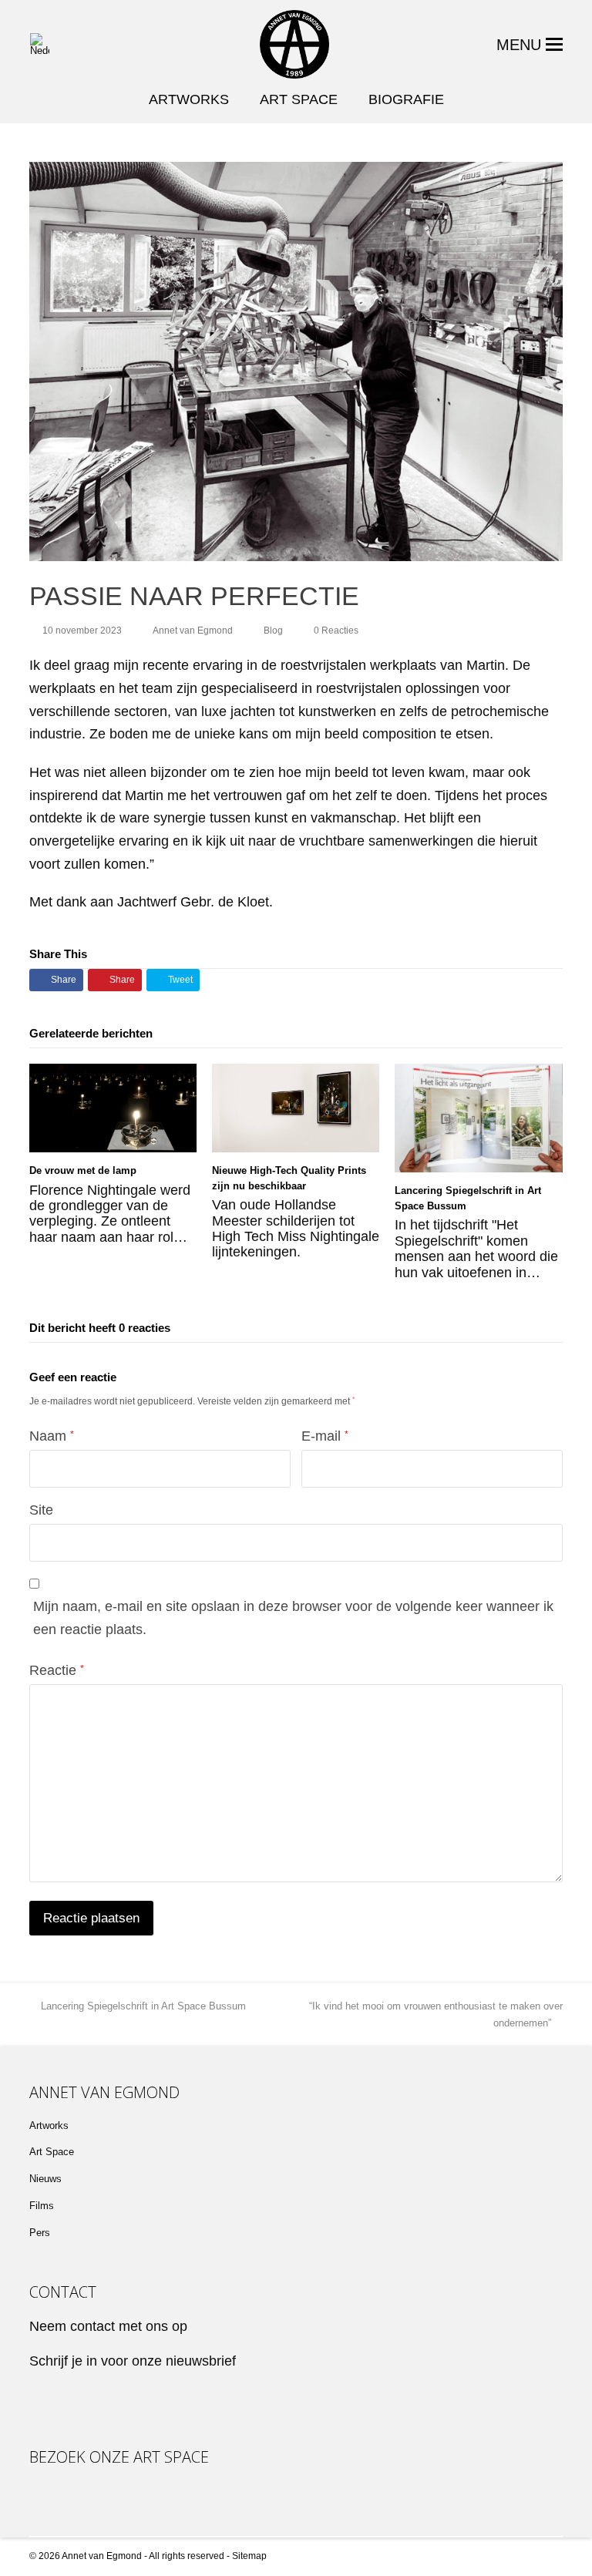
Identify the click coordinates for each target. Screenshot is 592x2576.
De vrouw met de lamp (83, 1170)
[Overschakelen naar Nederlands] (40, 44)
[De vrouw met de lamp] (113, 1108)
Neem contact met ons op (108, 2326)
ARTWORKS (189, 99)
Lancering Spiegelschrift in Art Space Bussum (143, 2006)
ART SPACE (299, 99)
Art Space (52, 2152)
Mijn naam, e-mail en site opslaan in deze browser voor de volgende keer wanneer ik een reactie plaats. (293, 1618)
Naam (52, 1436)
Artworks (49, 2125)
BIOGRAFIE (406, 99)
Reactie (57, 1670)
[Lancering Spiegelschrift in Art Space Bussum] (478, 1118)
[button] (530, 45)
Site (41, 1510)
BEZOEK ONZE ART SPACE (119, 2458)
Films (42, 2206)
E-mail (325, 1436)
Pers (40, 2233)
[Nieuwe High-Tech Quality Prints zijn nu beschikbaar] (296, 1108)
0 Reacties (336, 631)
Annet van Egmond (193, 631)
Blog (273, 631)
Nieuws (45, 2179)
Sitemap (249, 2556)
